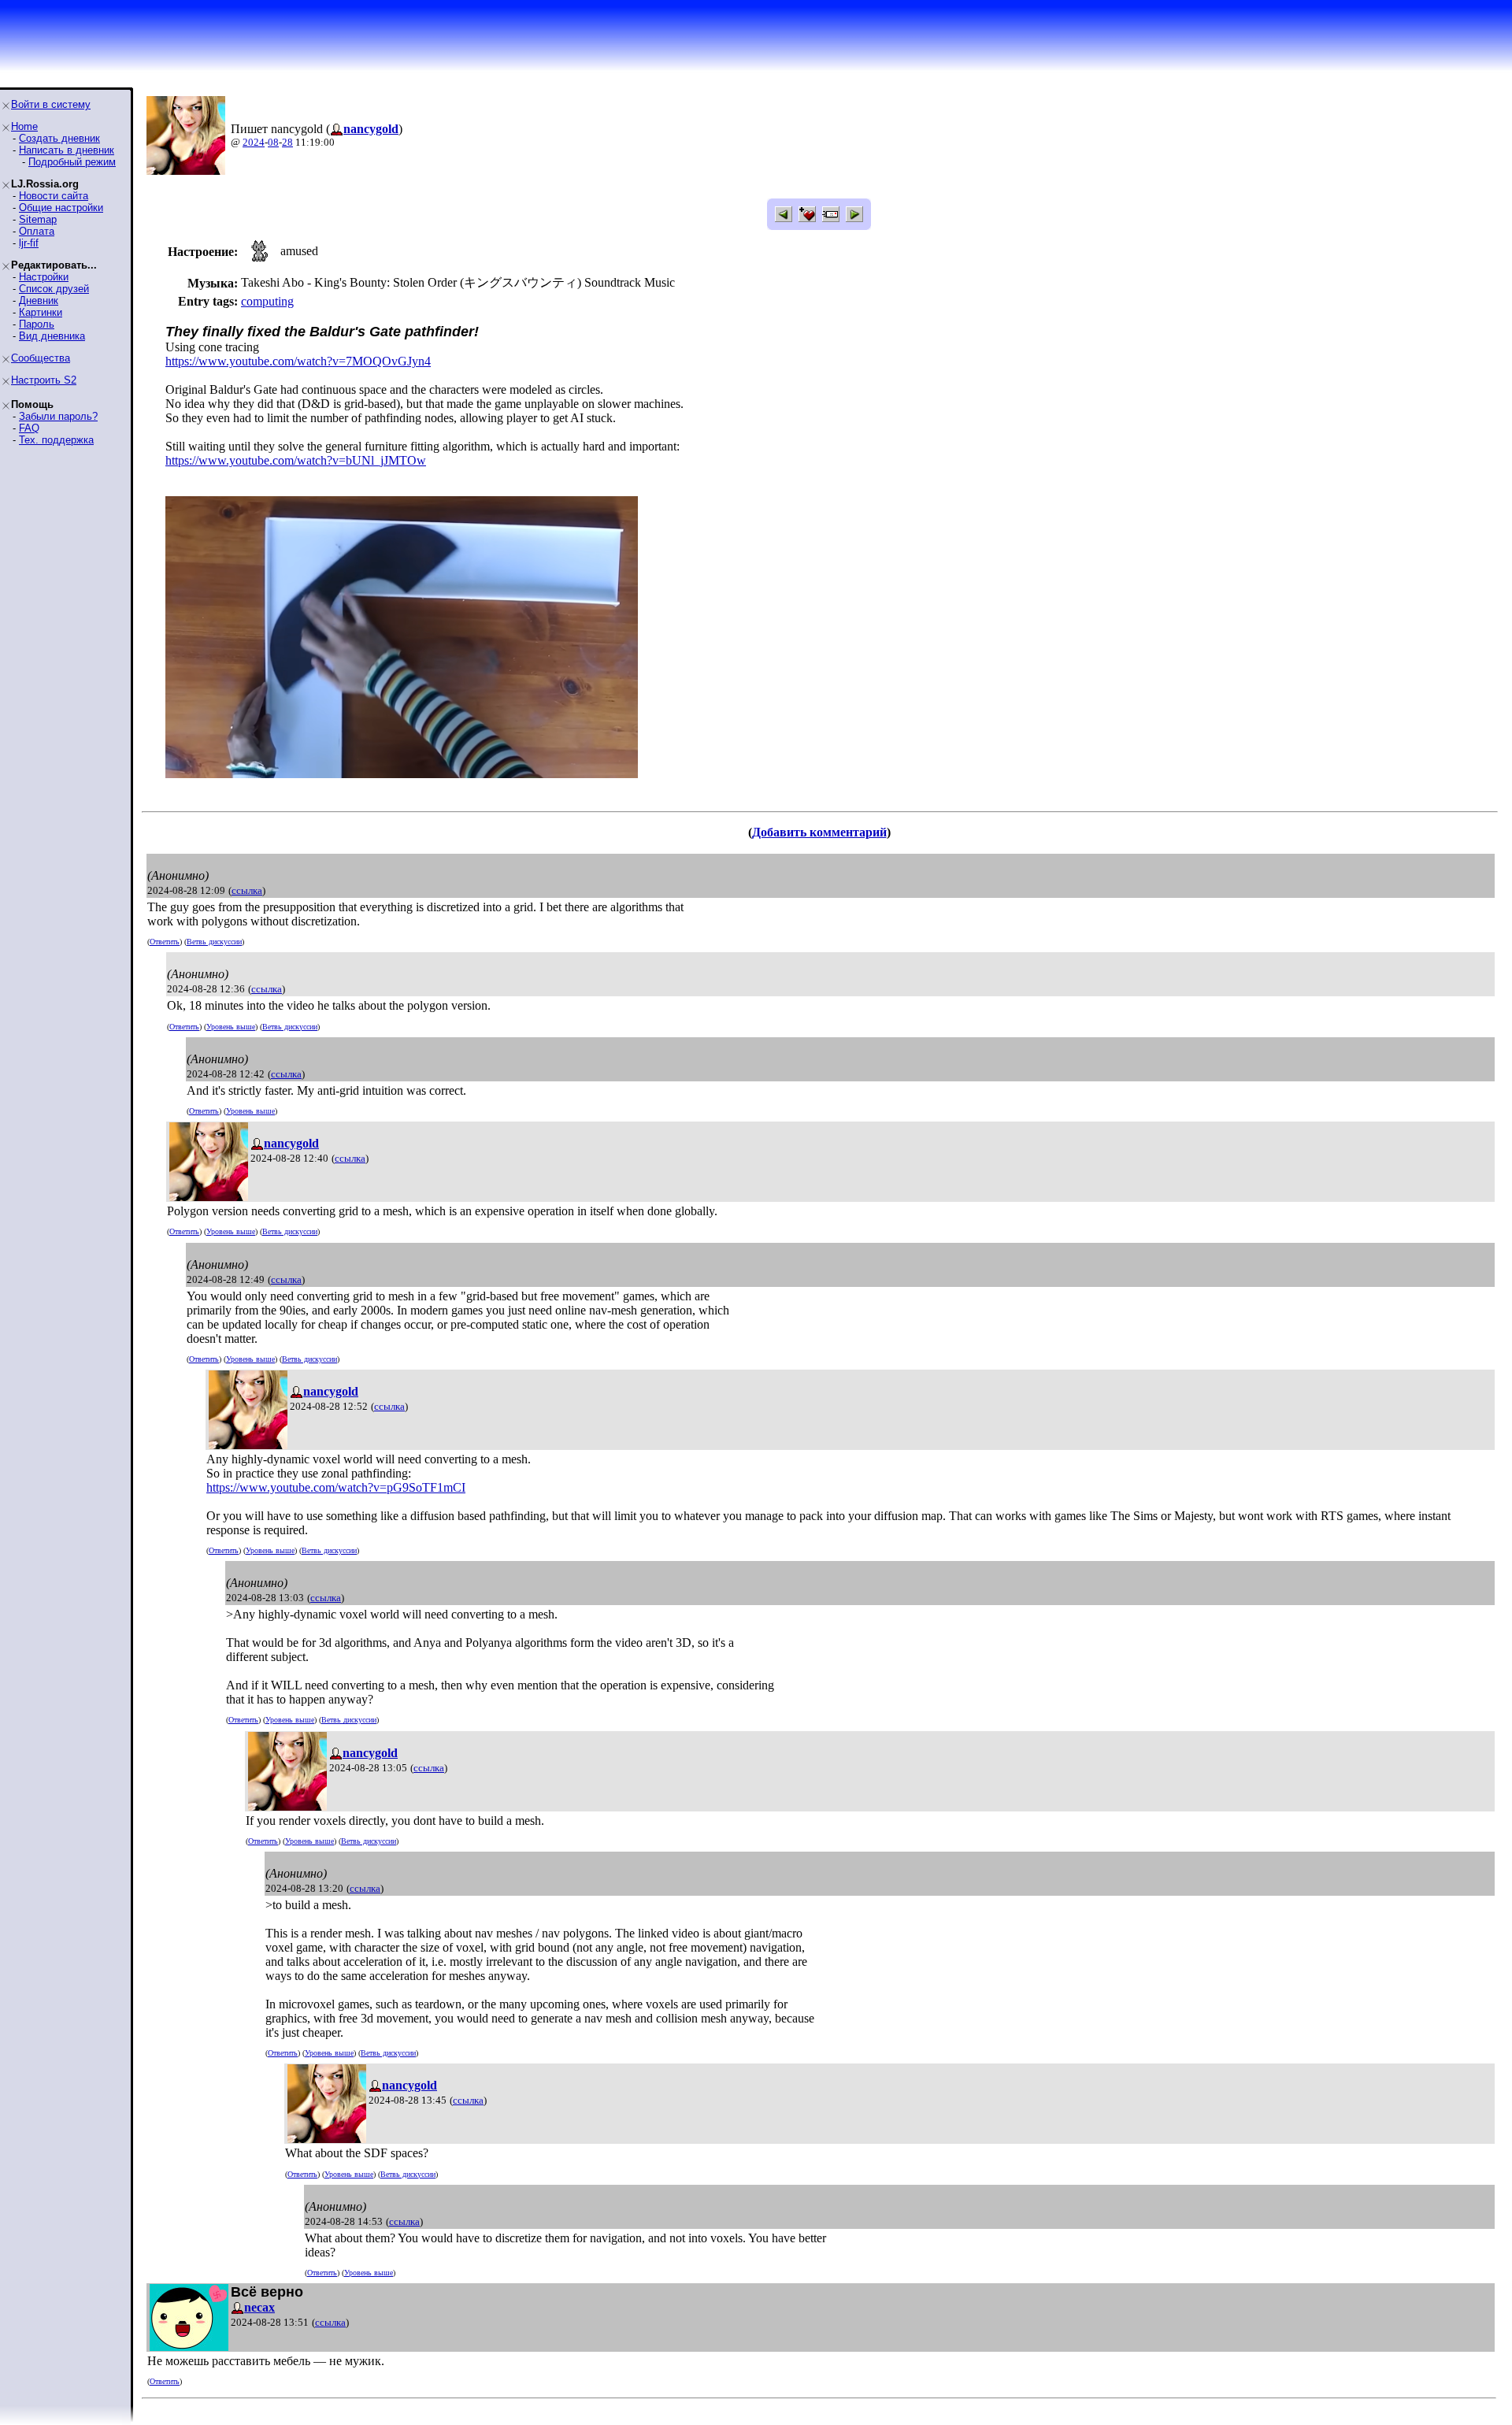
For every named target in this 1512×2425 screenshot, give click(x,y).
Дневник (39, 300)
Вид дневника (52, 336)
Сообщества (41, 358)
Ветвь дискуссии (214, 942)
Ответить (165, 942)
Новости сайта (54, 196)
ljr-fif (29, 243)
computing (267, 301)
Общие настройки (61, 208)
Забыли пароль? (58, 416)
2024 (254, 142)
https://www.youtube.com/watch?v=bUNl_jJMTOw (296, 460)
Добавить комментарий (819, 832)
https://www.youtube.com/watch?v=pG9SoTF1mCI (336, 1487)
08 (273, 142)
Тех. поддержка (56, 440)
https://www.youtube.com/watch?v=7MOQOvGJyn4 (298, 361)
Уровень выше (231, 1027)
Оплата (37, 231)
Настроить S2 (44, 380)
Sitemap (38, 219)
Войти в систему (51, 104)
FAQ (29, 428)
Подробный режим (72, 162)
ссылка (247, 890)
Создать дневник (59, 138)
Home (24, 126)
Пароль (37, 324)
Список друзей (54, 289)
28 (287, 142)
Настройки (44, 277)
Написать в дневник (67, 150)
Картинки (41, 312)
